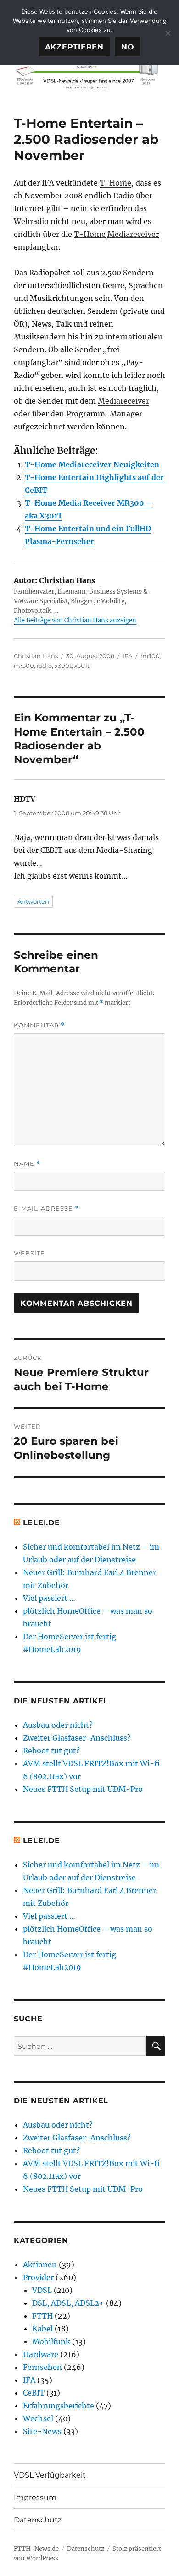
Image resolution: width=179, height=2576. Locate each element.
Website (29, 1253)
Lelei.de (42, 1523)
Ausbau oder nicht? (58, 1725)
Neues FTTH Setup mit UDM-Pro (83, 1789)
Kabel (42, 2329)
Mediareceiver (133, 234)
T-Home (115, 183)
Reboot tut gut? (51, 1751)
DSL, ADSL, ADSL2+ (68, 2303)
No (128, 47)
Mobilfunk (51, 2341)
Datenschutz (38, 2520)
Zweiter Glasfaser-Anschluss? (77, 1738)
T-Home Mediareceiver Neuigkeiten (92, 464)
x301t (82, 666)
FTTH (42, 2316)
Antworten (33, 901)
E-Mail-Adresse (46, 1209)
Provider (38, 2277)
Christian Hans (36, 656)
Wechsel (38, 2418)
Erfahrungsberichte (59, 2406)
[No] (168, 33)
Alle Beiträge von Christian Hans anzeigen (75, 620)
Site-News (42, 2431)
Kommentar (39, 1025)
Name (27, 1164)
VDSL (42, 2290)
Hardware (41, 2354)
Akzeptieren (74, 47)
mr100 (150, 656)
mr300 (24, 666)
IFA (127, 656)
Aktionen (40, 2265)
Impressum (35, 2497)
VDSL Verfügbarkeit (50, 2475)
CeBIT (34, 2393)
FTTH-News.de (36, 2549)
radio (44, 666)
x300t (63, 666)
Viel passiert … (49, 1598)
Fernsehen (42, 2367)
